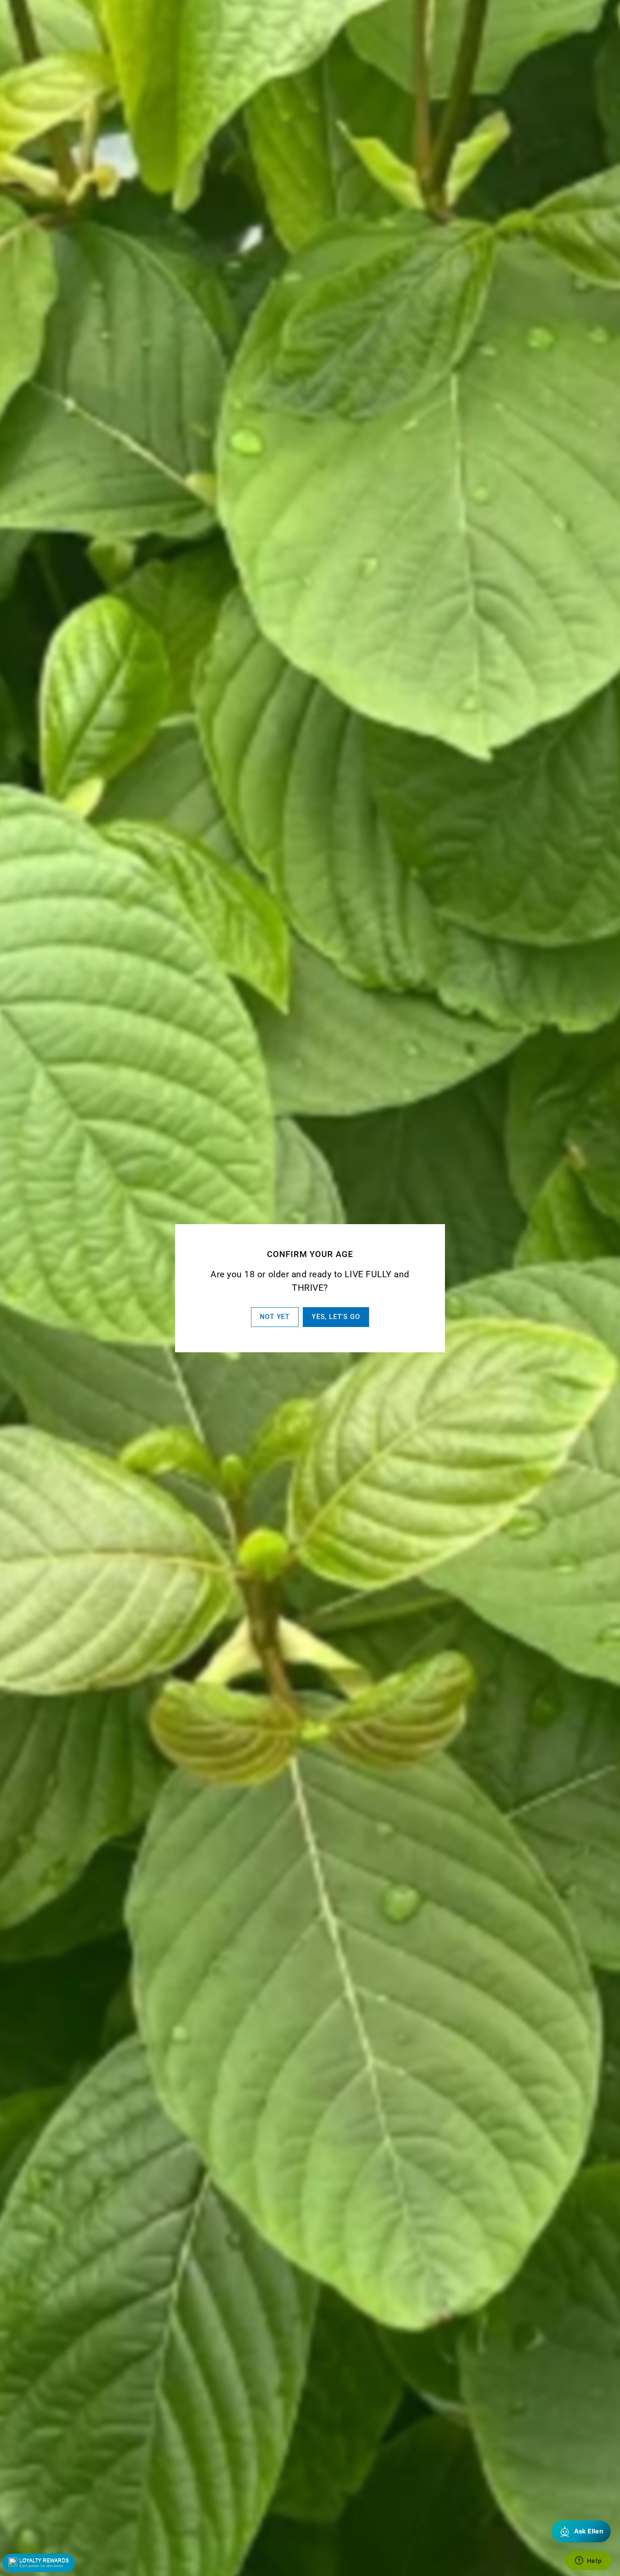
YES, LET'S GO (336, 1317)
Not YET (275, 1317)
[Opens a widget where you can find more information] (588, 2561)
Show (39, 2563)
